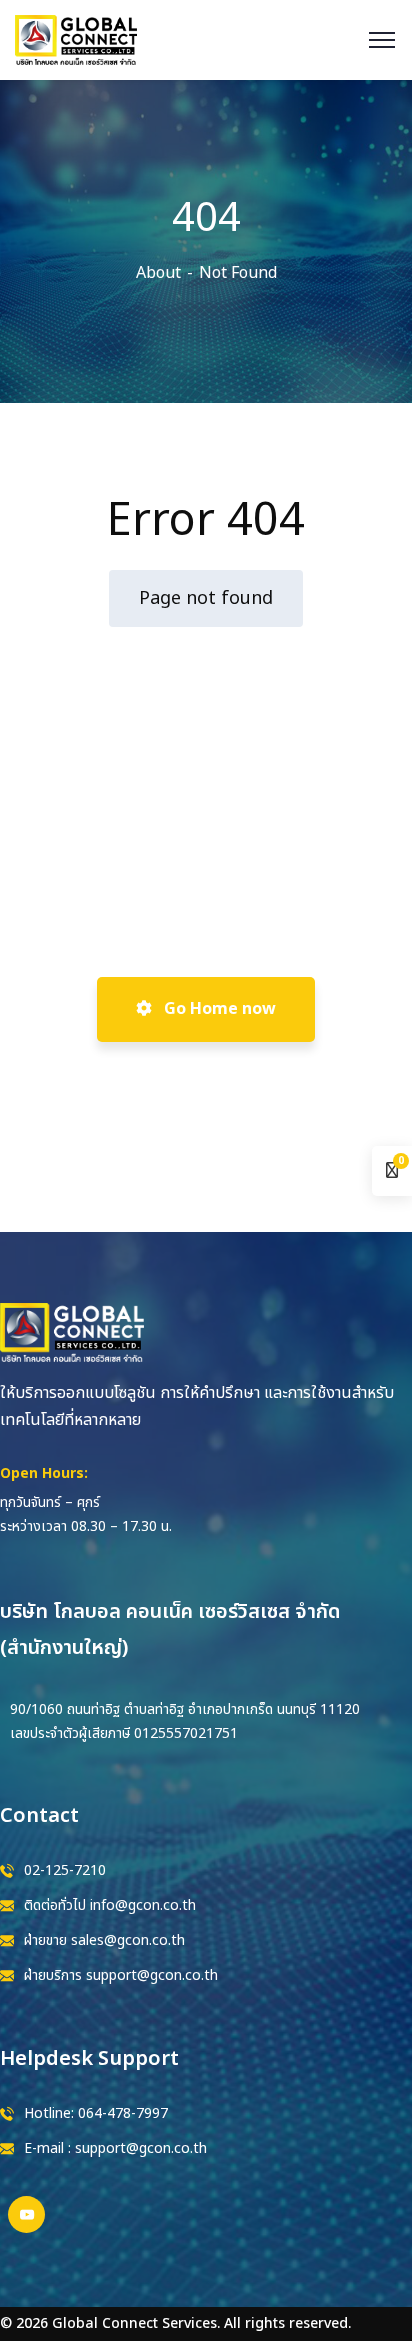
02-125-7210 (65, 1870)
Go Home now (218, 1009)
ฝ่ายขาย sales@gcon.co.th (104, 1940)
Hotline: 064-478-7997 (96, 2113)
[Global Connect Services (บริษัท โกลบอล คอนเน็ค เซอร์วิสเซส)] (76, 39)
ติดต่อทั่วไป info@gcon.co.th (110, 1905)
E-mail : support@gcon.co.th (115, 2148)
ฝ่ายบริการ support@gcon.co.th (121, 1975)
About (158, 273)
